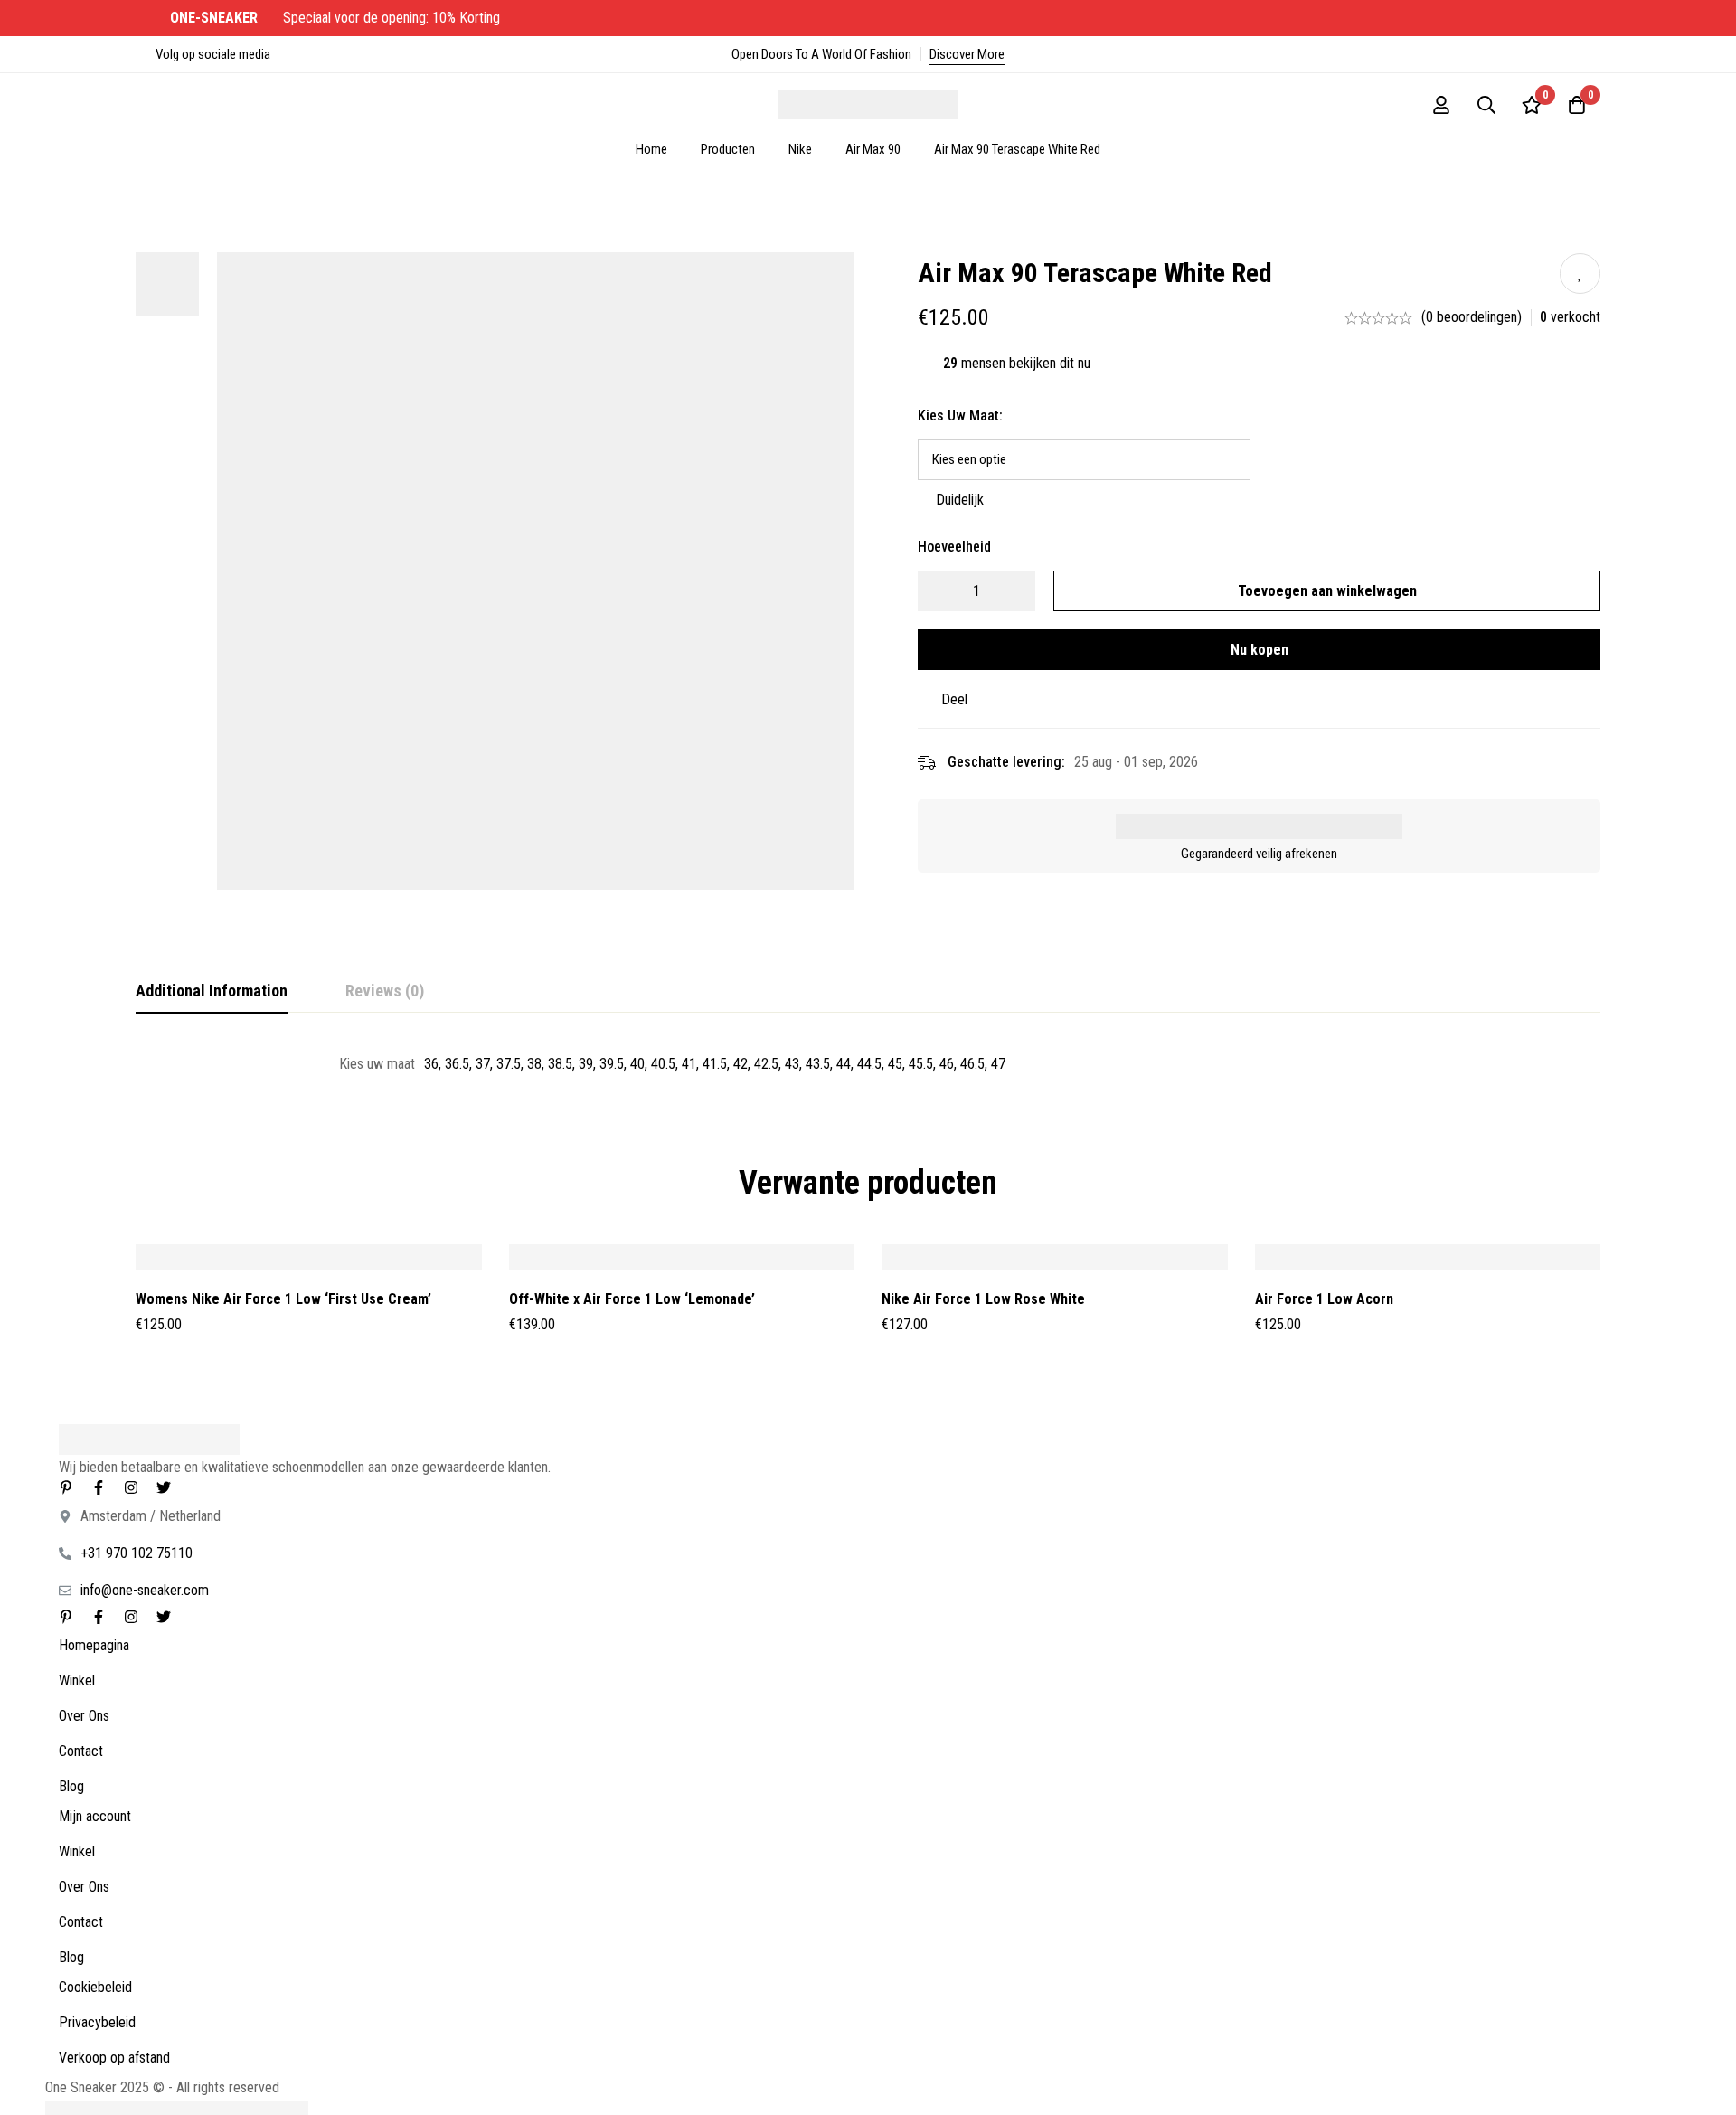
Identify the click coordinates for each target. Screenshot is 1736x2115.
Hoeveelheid (954, 547)
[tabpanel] (868, 1064)
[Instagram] (131, 1487)
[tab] (212, 992)
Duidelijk (960, 500)
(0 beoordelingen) (1472, 317)
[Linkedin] (66, 1487)
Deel (954, 699)
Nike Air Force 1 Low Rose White (983, 1299)
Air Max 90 (873, 149)
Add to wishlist (1580, 274)
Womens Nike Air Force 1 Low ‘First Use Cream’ (283, 1299)
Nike (800, 149)
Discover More (967, 54)
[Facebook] (99, 1487)
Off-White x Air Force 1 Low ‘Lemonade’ (632, 1299)
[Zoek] (1486, 105)
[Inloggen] (1441, 105)
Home (651, 149)
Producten (728, 149)
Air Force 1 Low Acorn (1324, 1299)
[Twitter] (164, 1487)
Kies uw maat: (960, 415)
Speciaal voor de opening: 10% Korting (337, 18)
